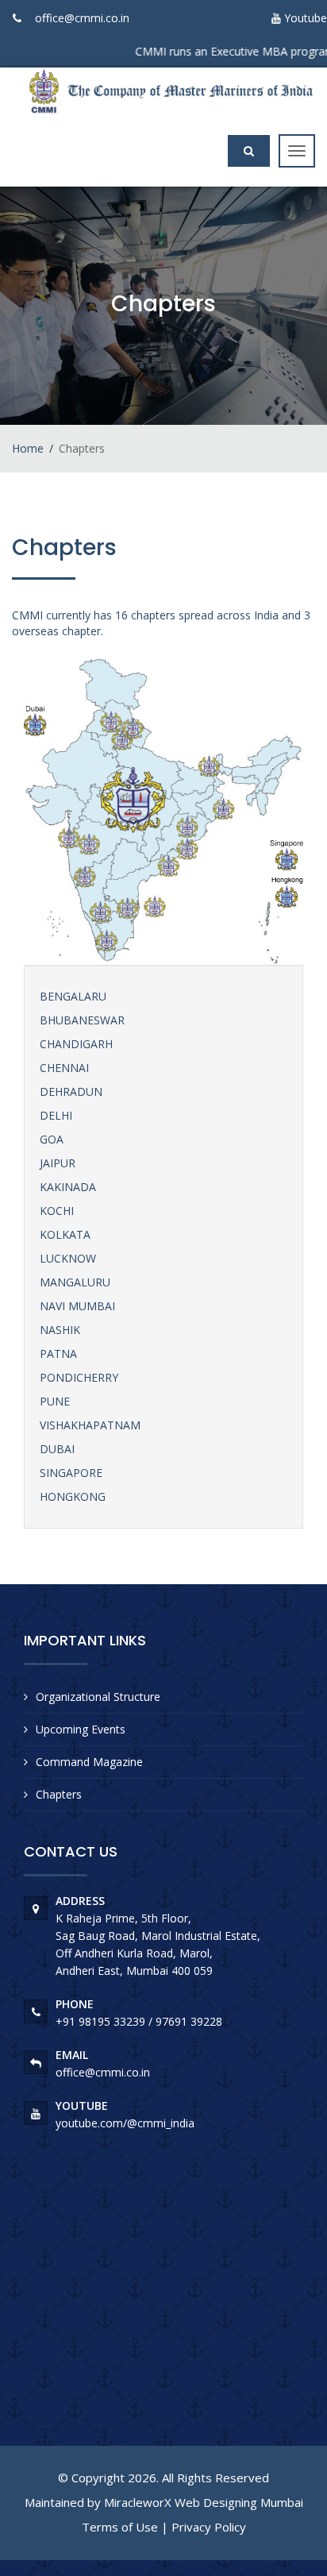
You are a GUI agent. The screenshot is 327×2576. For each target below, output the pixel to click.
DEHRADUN (71, 1091)
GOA (52, 1139)
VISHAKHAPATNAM (90, 1425)
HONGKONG (73, 1496)
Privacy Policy (209, 2527)
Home (28, 448)
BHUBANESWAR (82, 1020)
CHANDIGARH (76, 1044)
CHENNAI (64, 1068)
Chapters (59, 1794)
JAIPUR (58, 1163)
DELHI (56, 1115)
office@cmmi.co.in (82, 18)
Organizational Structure (98, 1697)
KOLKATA (65, 1234)
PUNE (55, 1401)
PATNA (58, 1354)
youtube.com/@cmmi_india (125, 2123)
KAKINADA (68, 1187)
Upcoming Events (81, 1729)
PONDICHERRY (79, 1377)
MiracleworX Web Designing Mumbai (204, 2502)
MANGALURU (75, 1282)
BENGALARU (73, 996)
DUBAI (57, 1449)
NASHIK (60, 1330)
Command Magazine (89, 1762)
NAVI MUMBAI (77, 1306)
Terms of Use (120, 2527)
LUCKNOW (68, 1258)
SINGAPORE (71, 1473)
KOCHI (57, 1211)
